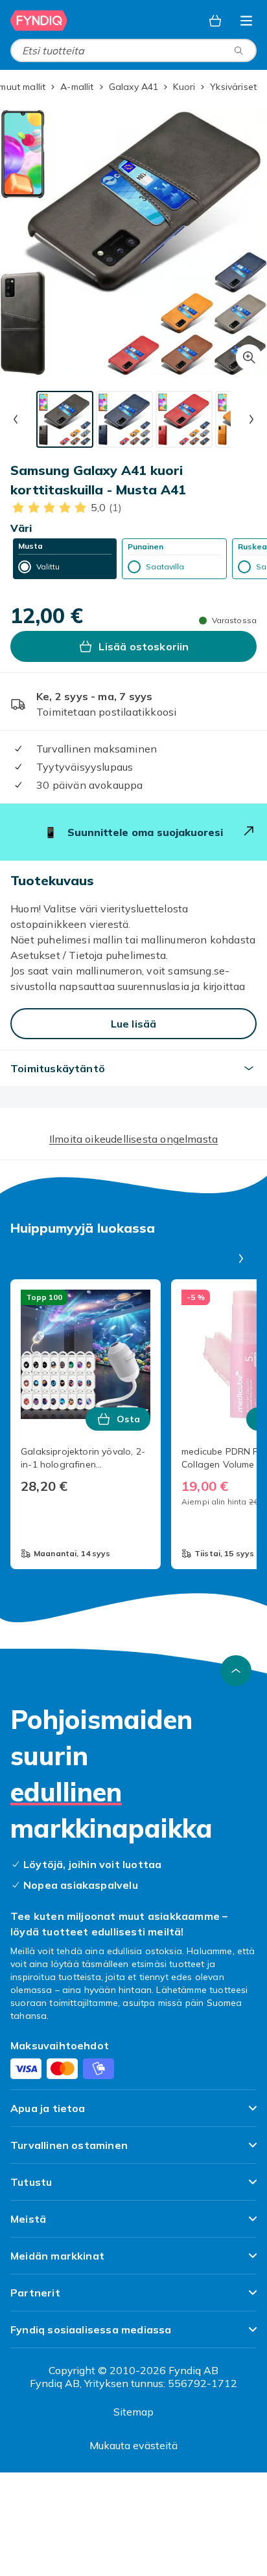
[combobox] (133, 50)
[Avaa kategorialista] (246, 21)
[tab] (65, 419)
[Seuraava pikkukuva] (251, 419)
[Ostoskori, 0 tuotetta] (215, 21)
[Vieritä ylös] (236, 1671)
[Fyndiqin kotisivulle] (39, 21)
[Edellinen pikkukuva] (16, 419)
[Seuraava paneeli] (241, 1259)
